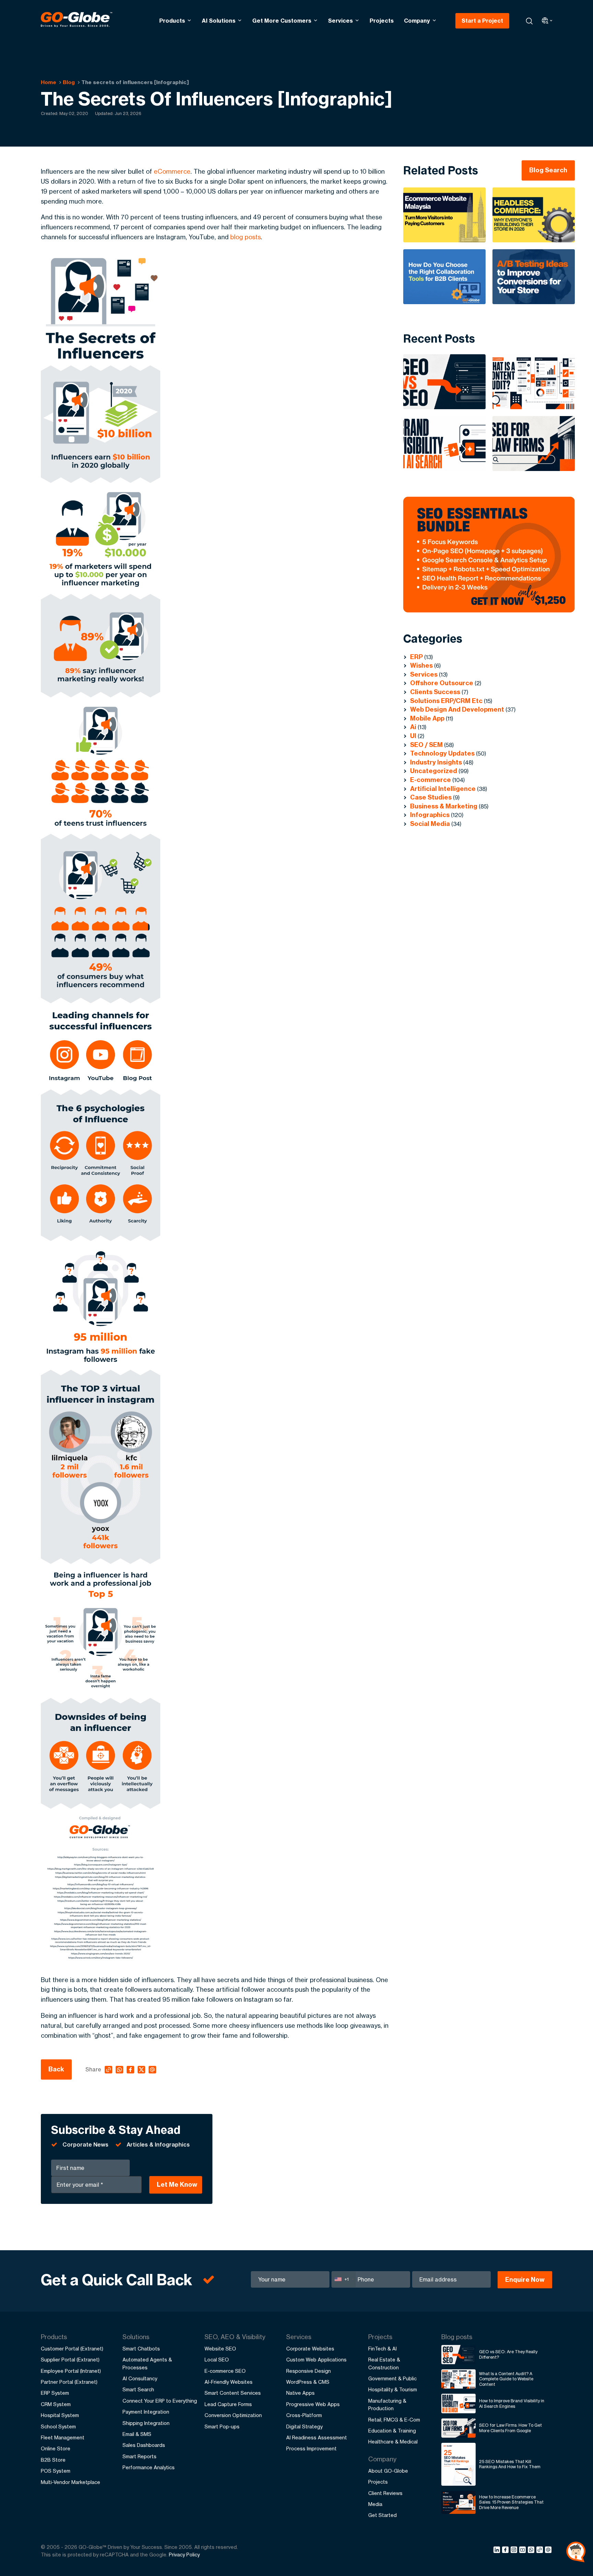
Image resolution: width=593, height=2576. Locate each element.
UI (413, 736)
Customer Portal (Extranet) (72, 2349)
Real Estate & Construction (384, 2363)
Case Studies (431, 797)
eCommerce (172, 171)
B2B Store (53, 2460)
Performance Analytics (149, 2467)
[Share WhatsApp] (532, 2551)
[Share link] (540, 2550)
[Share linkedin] (498, 2551)
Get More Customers (282, 21)
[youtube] (524, 2551)
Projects (382, 21)
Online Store (56, 2448)
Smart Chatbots (141, 2349)
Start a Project (482, 21)
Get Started (382, 2515)
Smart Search (138, 2389)
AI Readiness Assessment (317, 2437)
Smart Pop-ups (222, 2426)
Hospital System (60, 2415)
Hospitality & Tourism (393, 2389)
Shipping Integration (146, 2423)
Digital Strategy (304, 2426)
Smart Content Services (233, 2393)
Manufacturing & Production (387, 2405)
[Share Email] (549, 2551)
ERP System (55, 2393)
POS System (56, 2471)
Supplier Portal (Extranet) (70, 2360)
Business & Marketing (444, 806)
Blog (69, 82)
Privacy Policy (184, 2555)
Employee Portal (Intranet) (71, 2371)
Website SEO (220, 2349)
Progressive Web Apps (313, 2404)
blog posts (246, 237)
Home (49, 82)
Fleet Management (63, 2437)
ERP (416, 657)
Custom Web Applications (316, 2360)
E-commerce (431, 780)
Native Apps (300, 2393)
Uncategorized (434, 771)
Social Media (430, 824)
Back (56, 2069)
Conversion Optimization (233, 2415)
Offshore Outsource (442, 683)
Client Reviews (385, 2493)
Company (417, 21)
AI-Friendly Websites (229, 2382)
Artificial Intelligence (443, 789)
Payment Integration (146, 2412)
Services (340, 21)
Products (172, 21)
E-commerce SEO (225, 2371)
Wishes (421, 665)
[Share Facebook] (506, 2551)
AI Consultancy (140, 2378)
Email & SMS (137, 2434)
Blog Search (548, 170)
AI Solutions (219, 21)
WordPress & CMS (308, 2382)
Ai (413, 727)
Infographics (430, 815)
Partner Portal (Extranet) (69, 2382)
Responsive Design (309, 2371)
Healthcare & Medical (393, 2442)
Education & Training (392, 2431)
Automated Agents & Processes (147, 2363)
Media (375, 2504)
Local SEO (217, 2360)
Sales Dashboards (144, 2445)
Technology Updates (442, 753)
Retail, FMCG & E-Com (394, 2420)
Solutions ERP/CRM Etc (446, 701)
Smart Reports (139, 2456)
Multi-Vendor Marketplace (71, 2482)
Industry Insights (436, 762)
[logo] (77, 21)
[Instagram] (515, 2551)
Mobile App (427, 718)
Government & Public (392, 2378)
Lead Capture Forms (228, 2404)
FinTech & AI (382, 2349)
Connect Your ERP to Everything (160, 2401)
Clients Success (435, 692)
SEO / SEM (426, 745)
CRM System (56, 2404)
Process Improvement (311, 2448)
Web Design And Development (457, 709)
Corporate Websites (310, 2349)
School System (58, 2426)
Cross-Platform (304, 2415)
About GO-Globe (388, 2471)
